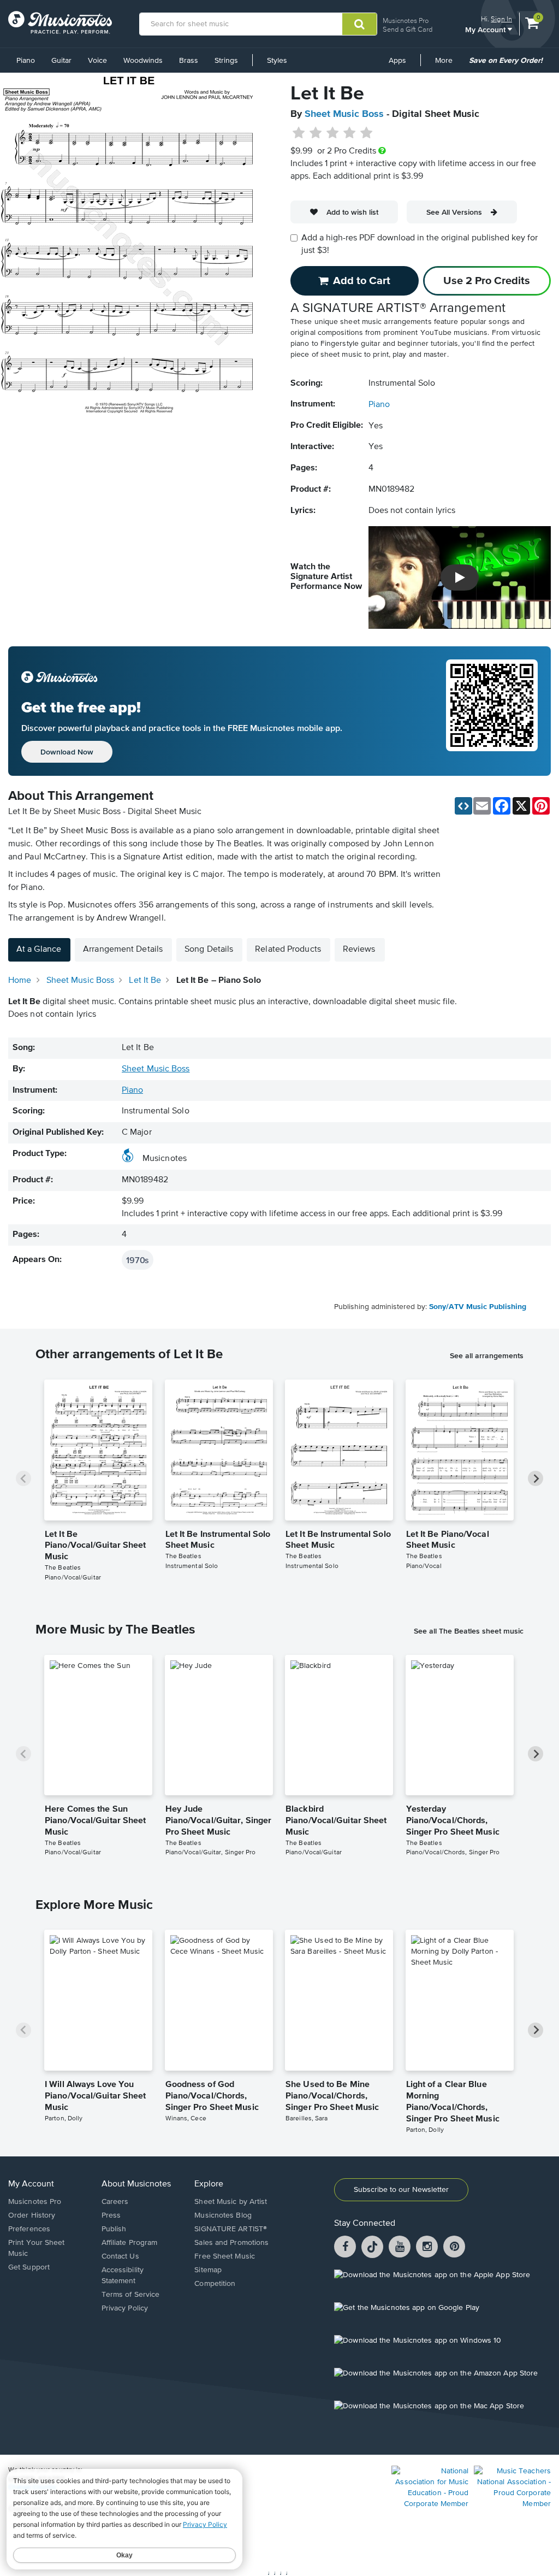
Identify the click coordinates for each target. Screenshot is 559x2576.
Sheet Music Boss (344, 114)
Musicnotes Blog (223, 2215)
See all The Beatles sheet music (469, 1631)
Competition (215, 2284)
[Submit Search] (359, 24)
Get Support (29, 2267)
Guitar (61, 61)
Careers (115, 2202)
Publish (114, 2229)
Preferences (29, 2229)
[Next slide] (536, 1478)
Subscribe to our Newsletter (401, 2190)
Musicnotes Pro (406, 20)
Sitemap (208, 2270)
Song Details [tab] (209, 950)
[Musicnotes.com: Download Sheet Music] (60, 22)
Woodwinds (143, 61)
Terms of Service (131, 2295)
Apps (397, 61)
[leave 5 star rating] (366, 133)
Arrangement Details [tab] (123, 950)
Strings (226, 61)
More (448, 64)
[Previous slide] (23, 1478)
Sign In (501, 19)
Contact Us (120, 2256)
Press (111, 2215)
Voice (97, 61)
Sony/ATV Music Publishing (478, 1307)
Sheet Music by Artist (231, 2202)
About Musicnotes (136, 2184)
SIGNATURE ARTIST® (231, 2229)
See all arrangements (487, 1355)
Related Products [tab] (288, 950)
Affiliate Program (130, 2243)
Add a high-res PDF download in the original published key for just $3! (420, 244)
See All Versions (454, 212)
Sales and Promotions (231, 2243)
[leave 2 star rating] (316, 133)
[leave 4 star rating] (350, 133)
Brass (189, 61)
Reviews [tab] (359, 950)
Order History (32, 2215)
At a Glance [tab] (39, 950)
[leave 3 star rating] (333, 133)
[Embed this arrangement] (463, 806)
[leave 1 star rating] (299, 133)
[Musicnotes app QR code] (492, 711)
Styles (277, 61)
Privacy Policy (125, 2308)
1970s (138, 1260)
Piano (26, 61)
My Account (486, 29)
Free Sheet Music (225, 2256)
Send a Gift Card (408, 29)
